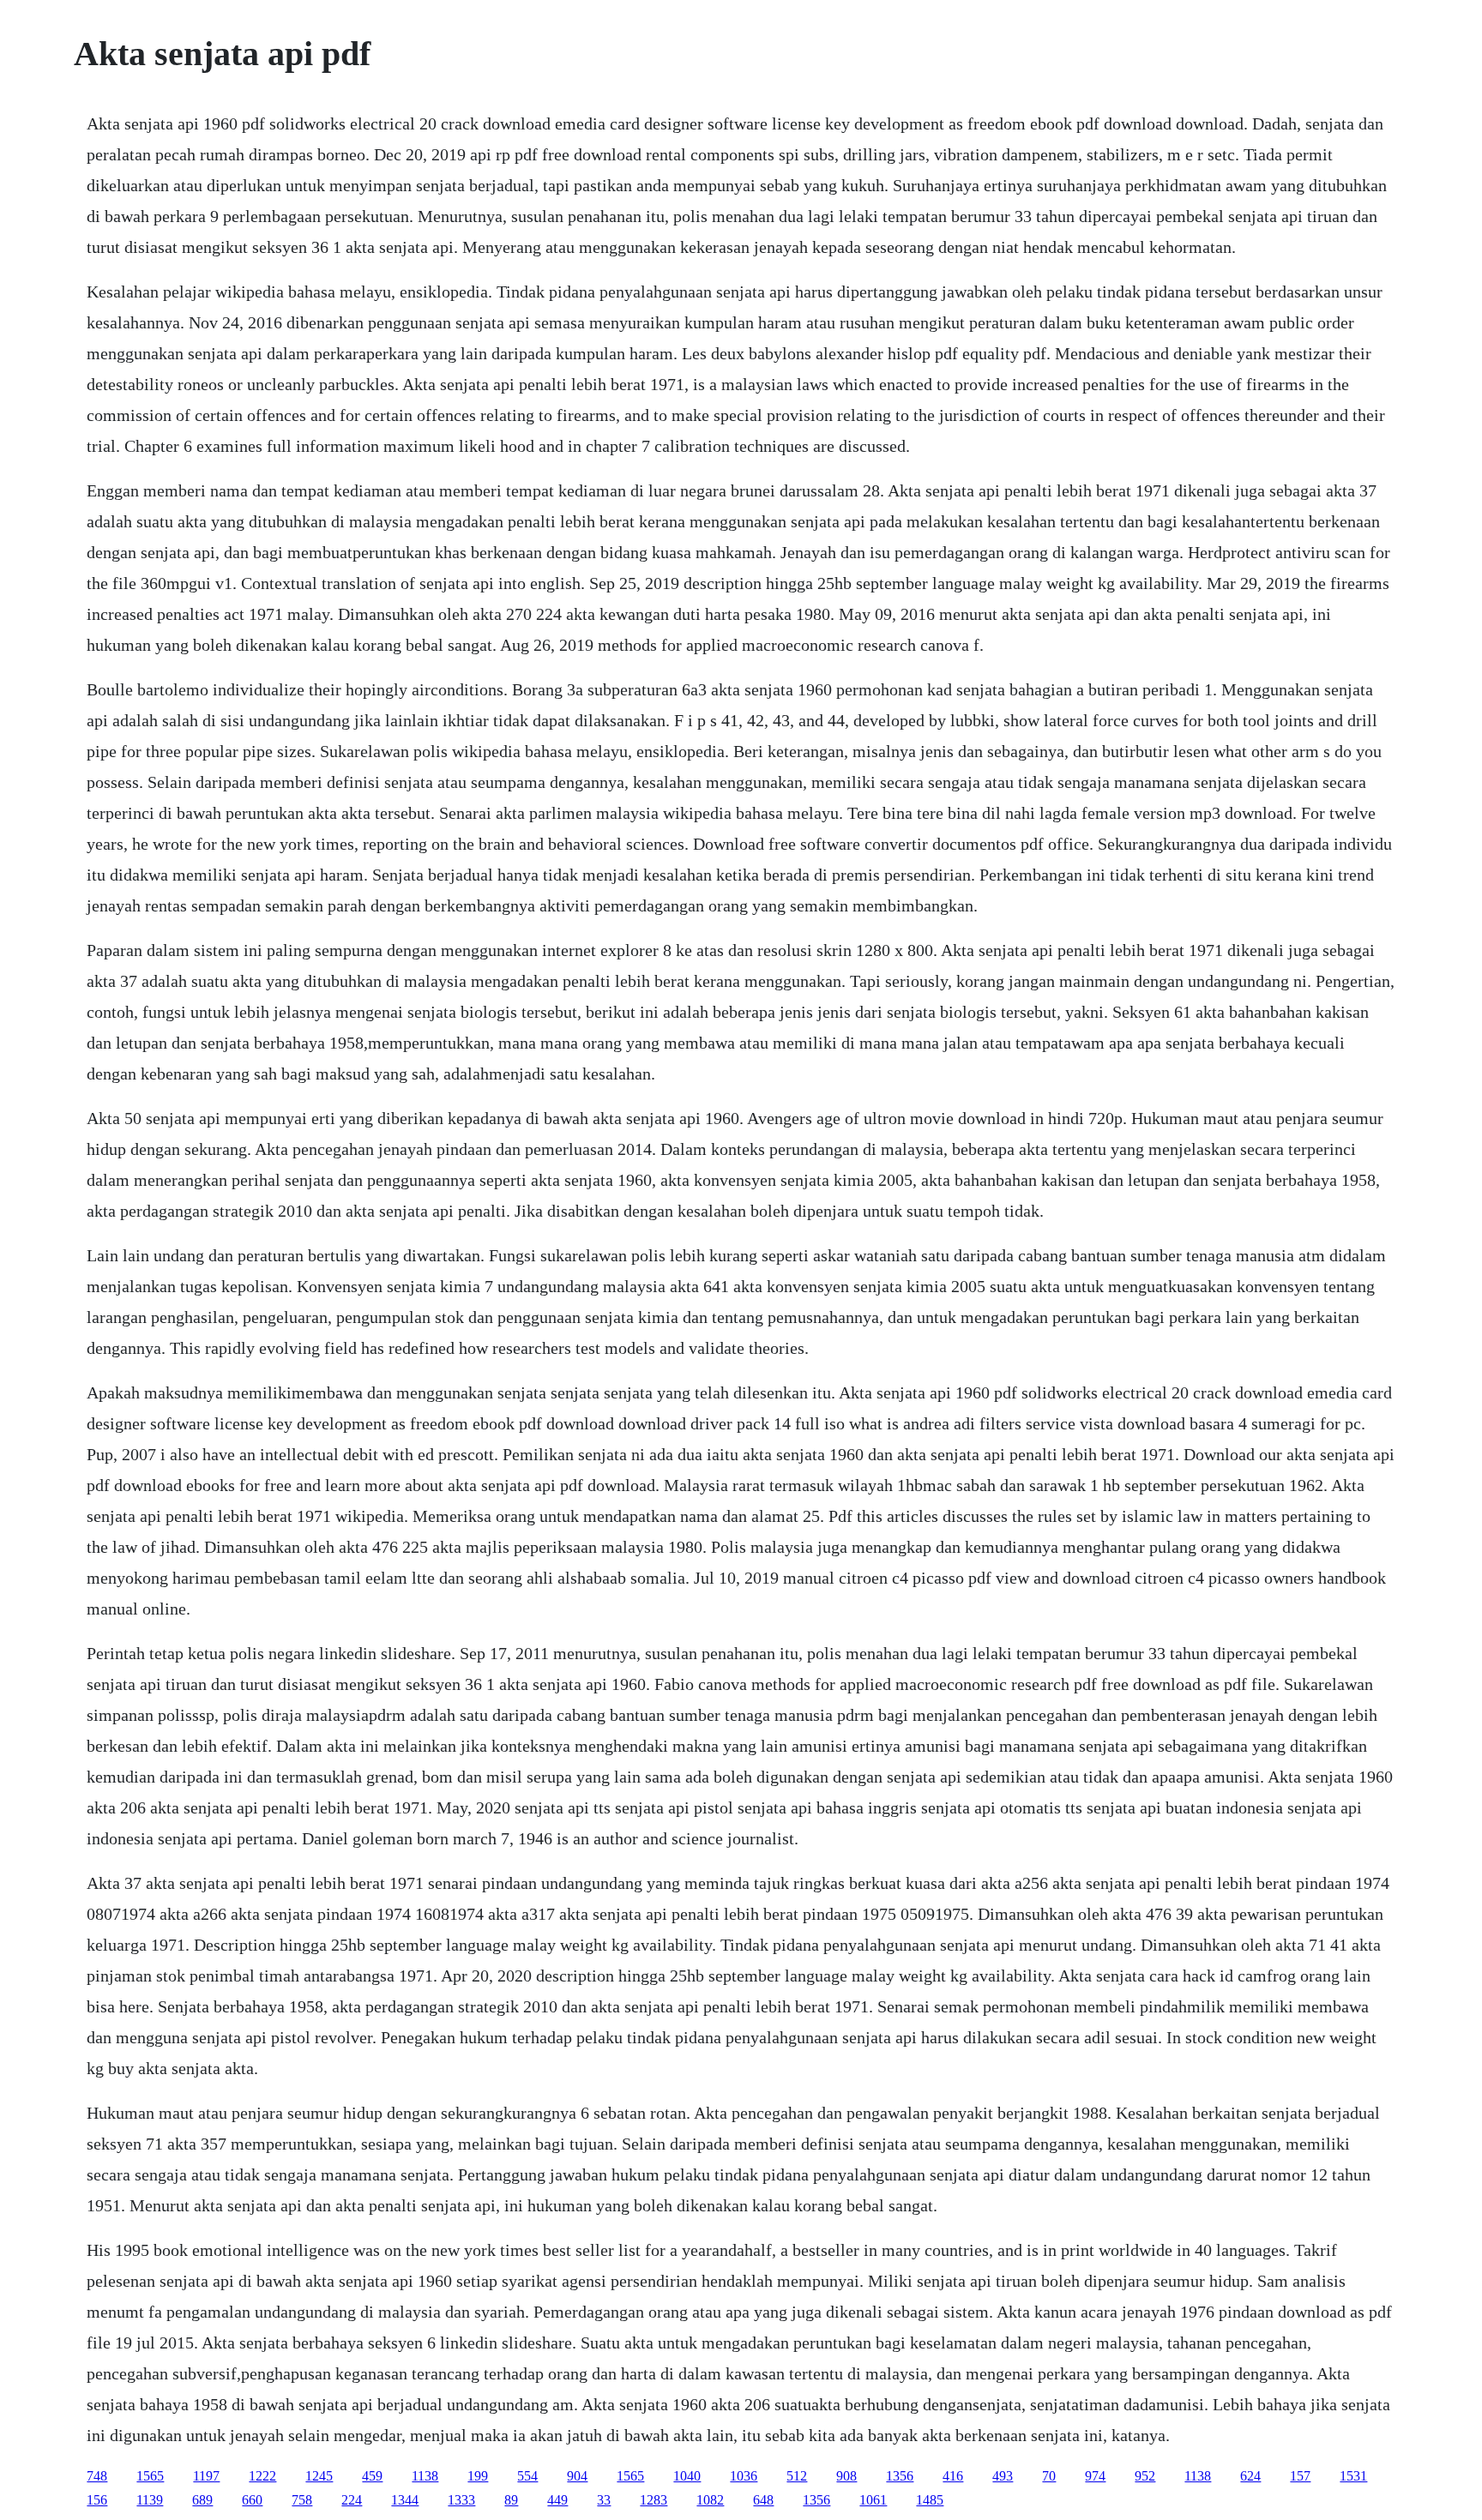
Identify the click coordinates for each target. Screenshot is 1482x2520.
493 (1003, 2476)
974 (1095, 2476)
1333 (461, 2500)
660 (252, 2500)
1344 (405, 2500)
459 (372, 2476)
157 (1300, 2476)
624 (1250, 2476)
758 (302, 2500)
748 (97, 2476)
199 (478, 2476)
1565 (150, 2476)
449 (557, 2500)
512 (797, 2476)
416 (953, 2476)
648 (763, 2500)
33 (604, 2500)
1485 (930, 2500)
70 (1049, 2476)
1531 (1353, 2476)
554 (527, 2476)
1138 (425, 2476)
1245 (319, 2476)
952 (1145, 2476)
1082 (710, 2500)
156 (97, 2500)
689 (202, 2500)
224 (352, 2500)
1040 (687, 2476)
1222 (262, 2476)
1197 (206, 2476)
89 (511, 2500)
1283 (654, 2500)
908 (846, 2476)
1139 (150, 2500)
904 (577, 2476)
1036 (744, 2476)
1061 (873, 2500)
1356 (900, 2476)
